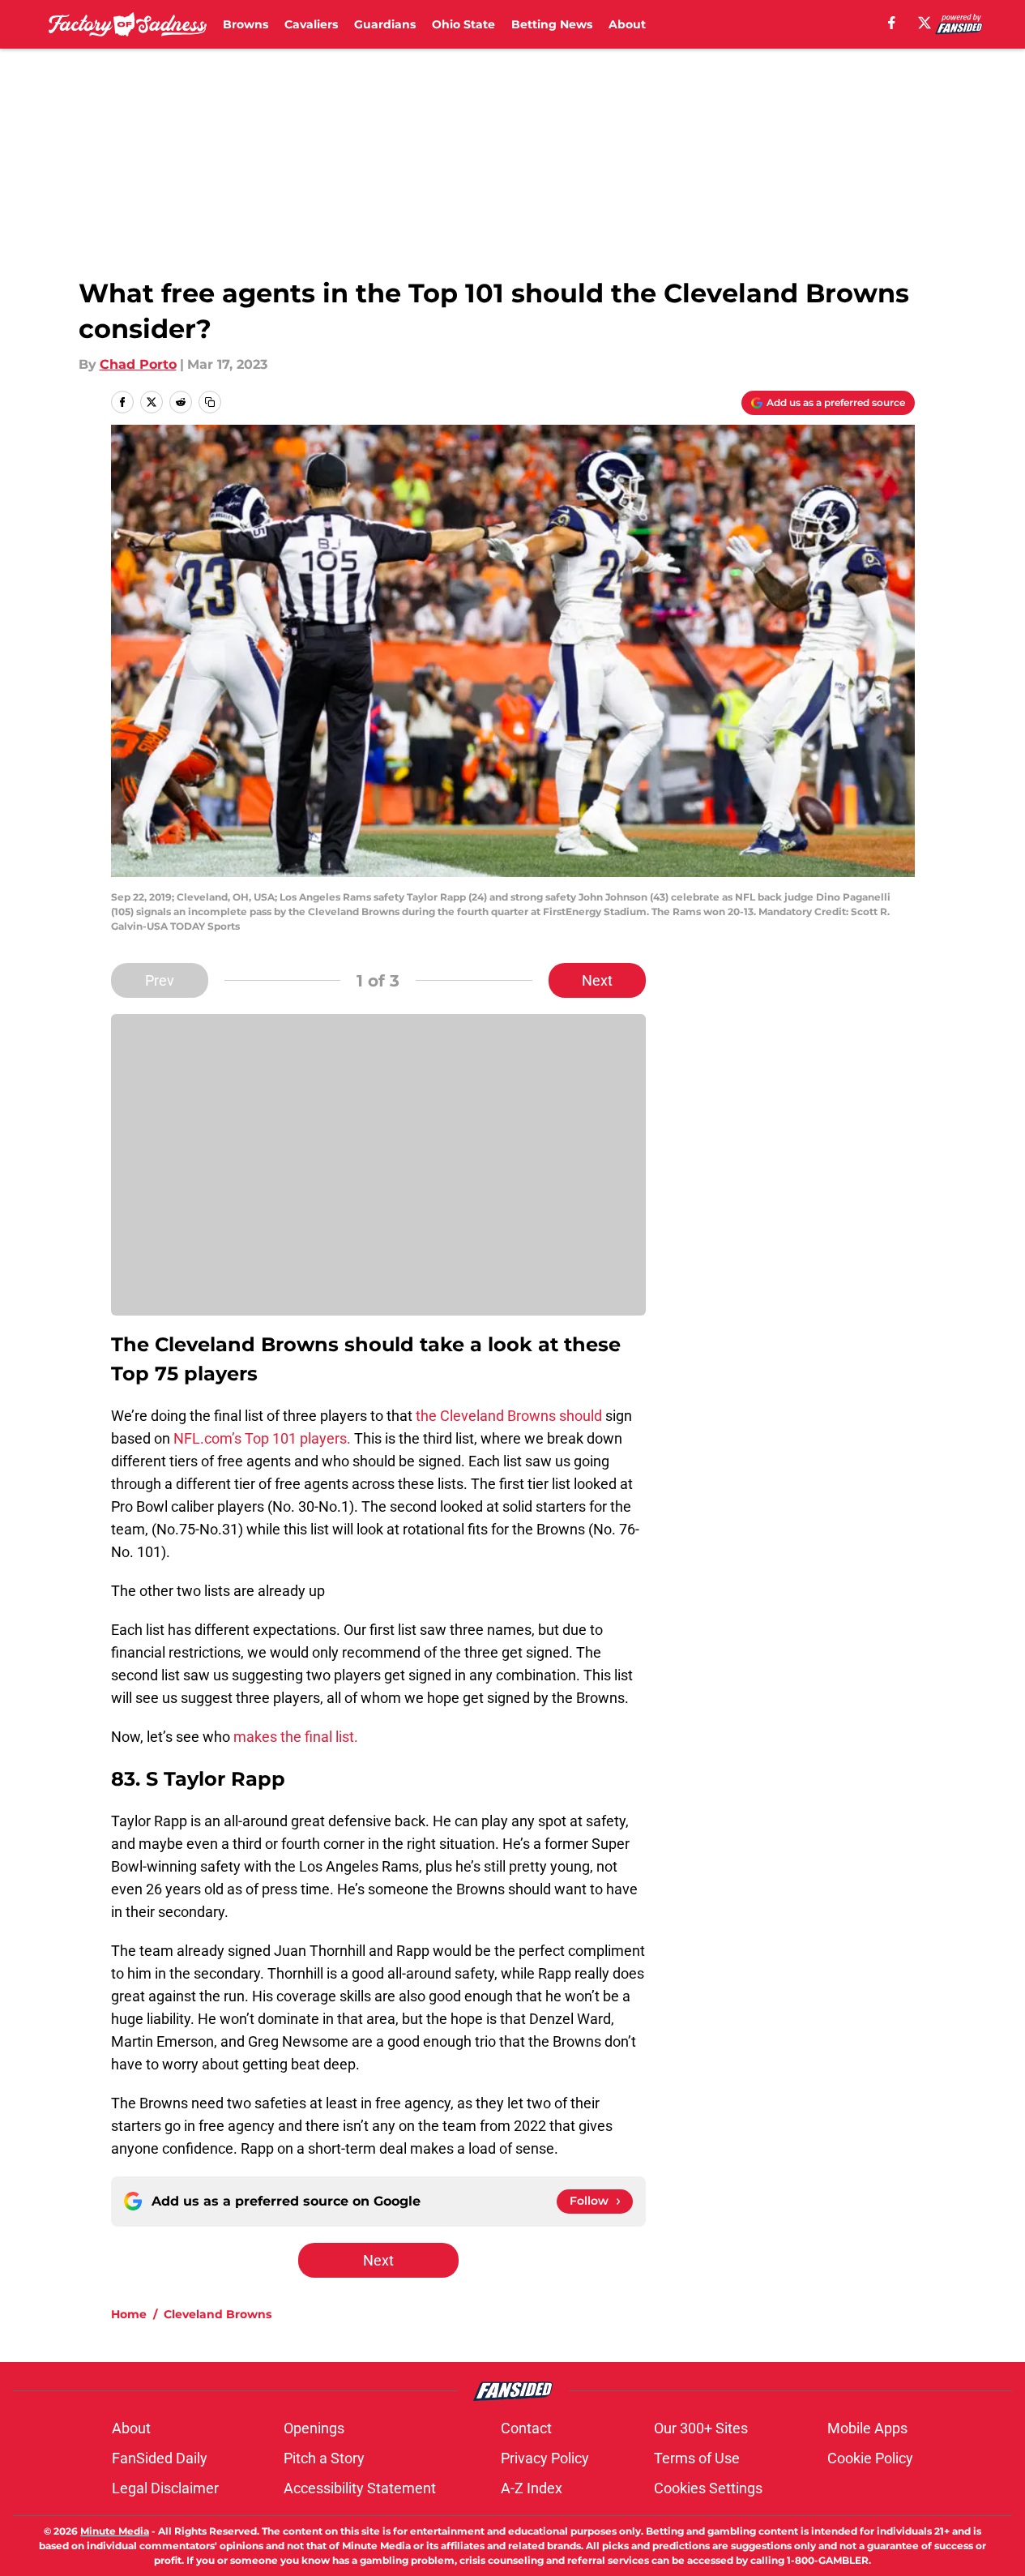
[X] (925, 23)
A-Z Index (532, 2488)
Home (129, 2314)
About (627, 24)
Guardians (385, 24)
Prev (160, 980)
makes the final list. (296, 1737)
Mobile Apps (867, 2428)
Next (597, 980)
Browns (246, 24)
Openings (314, 2428)
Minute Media (115, 2531)
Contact (526, 2428)
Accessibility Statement (360, 2488)
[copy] (210, 402)
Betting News (552, 24)
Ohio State (463, 24)
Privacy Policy (545, 2458)
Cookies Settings (708, 2488)
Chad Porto (138, 364)
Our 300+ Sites (701, 2428)
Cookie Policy (870, 2458)
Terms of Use (697, 2458)
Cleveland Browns (218, 2314)
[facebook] (892, 23)
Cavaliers (311, 24)
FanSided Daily (160, 2458)
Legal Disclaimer (165, 2488)
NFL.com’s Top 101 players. (262, 1438)
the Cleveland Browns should (507, 1416)
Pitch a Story (324, 2458)
